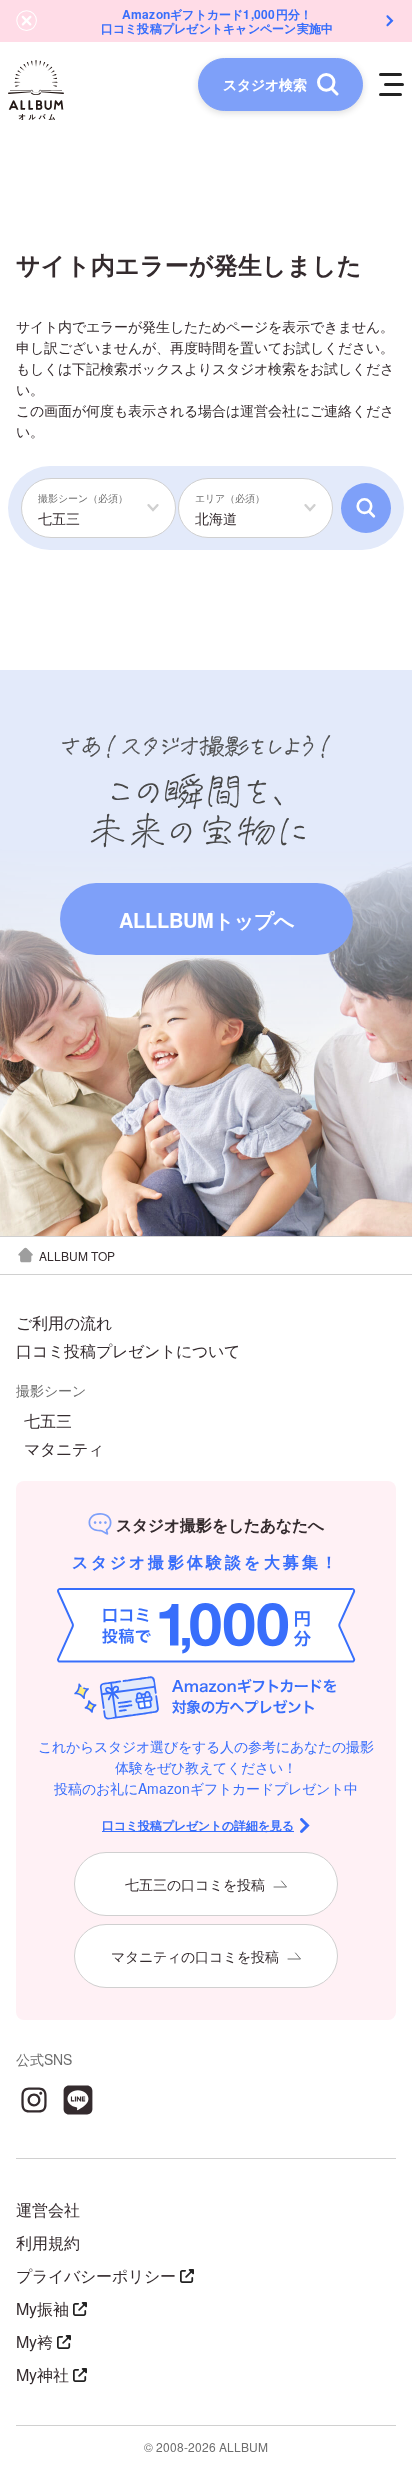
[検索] (366, 508)
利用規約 (48, 2242)
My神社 (42, 2374)
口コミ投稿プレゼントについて (128, 1351)
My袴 (34, 2341)
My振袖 (42, 2308)
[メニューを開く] (391, 84)
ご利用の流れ (64, 1323)
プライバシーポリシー (96, 2275)
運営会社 (268, 410)
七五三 (48, 1421)
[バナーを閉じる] (27, 21)
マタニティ (64, 1449)
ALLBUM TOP (77, 1255)
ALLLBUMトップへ (206, 919)
